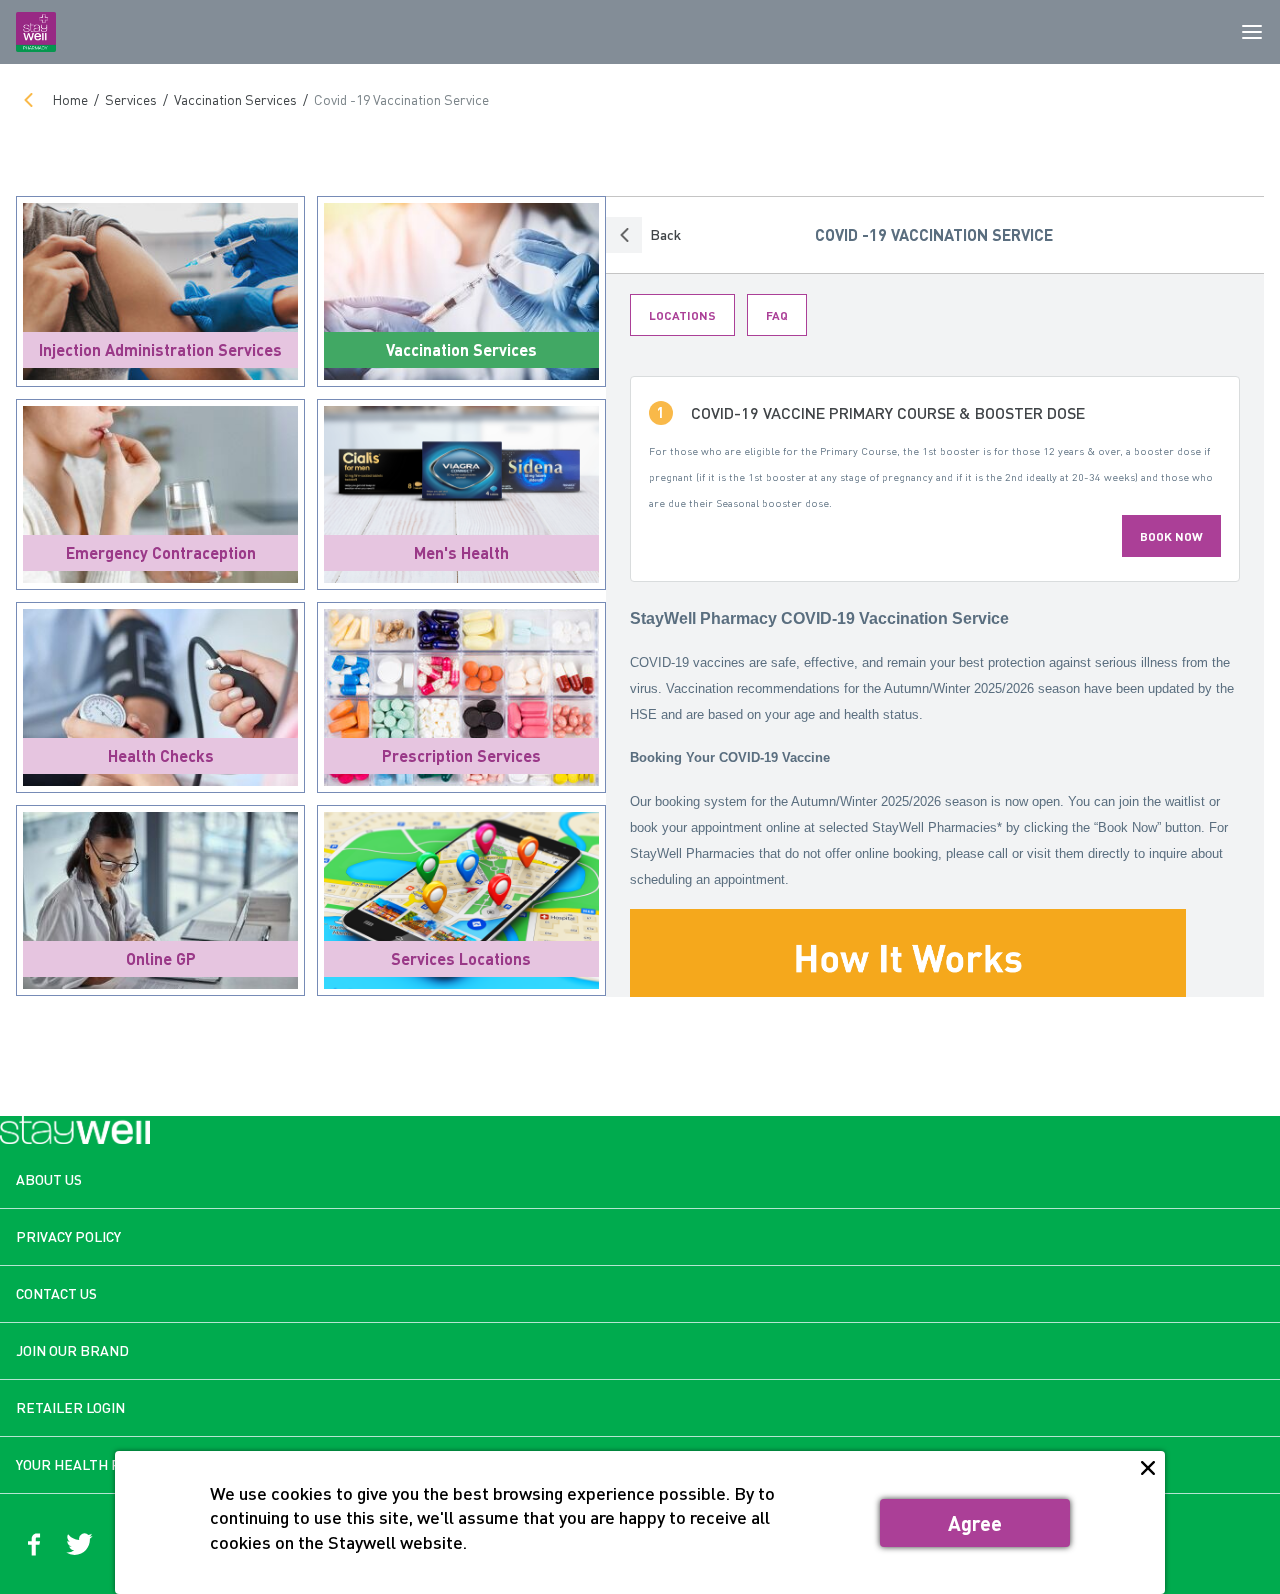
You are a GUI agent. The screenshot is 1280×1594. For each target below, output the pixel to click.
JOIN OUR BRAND (72, 1350)
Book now (1171, 536)
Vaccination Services (235, 99)
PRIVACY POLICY (68, 1236)
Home (70, 99)
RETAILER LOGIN (70, 1407)
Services (131, 99)
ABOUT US (49, 1179)
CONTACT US (56, 1293)
